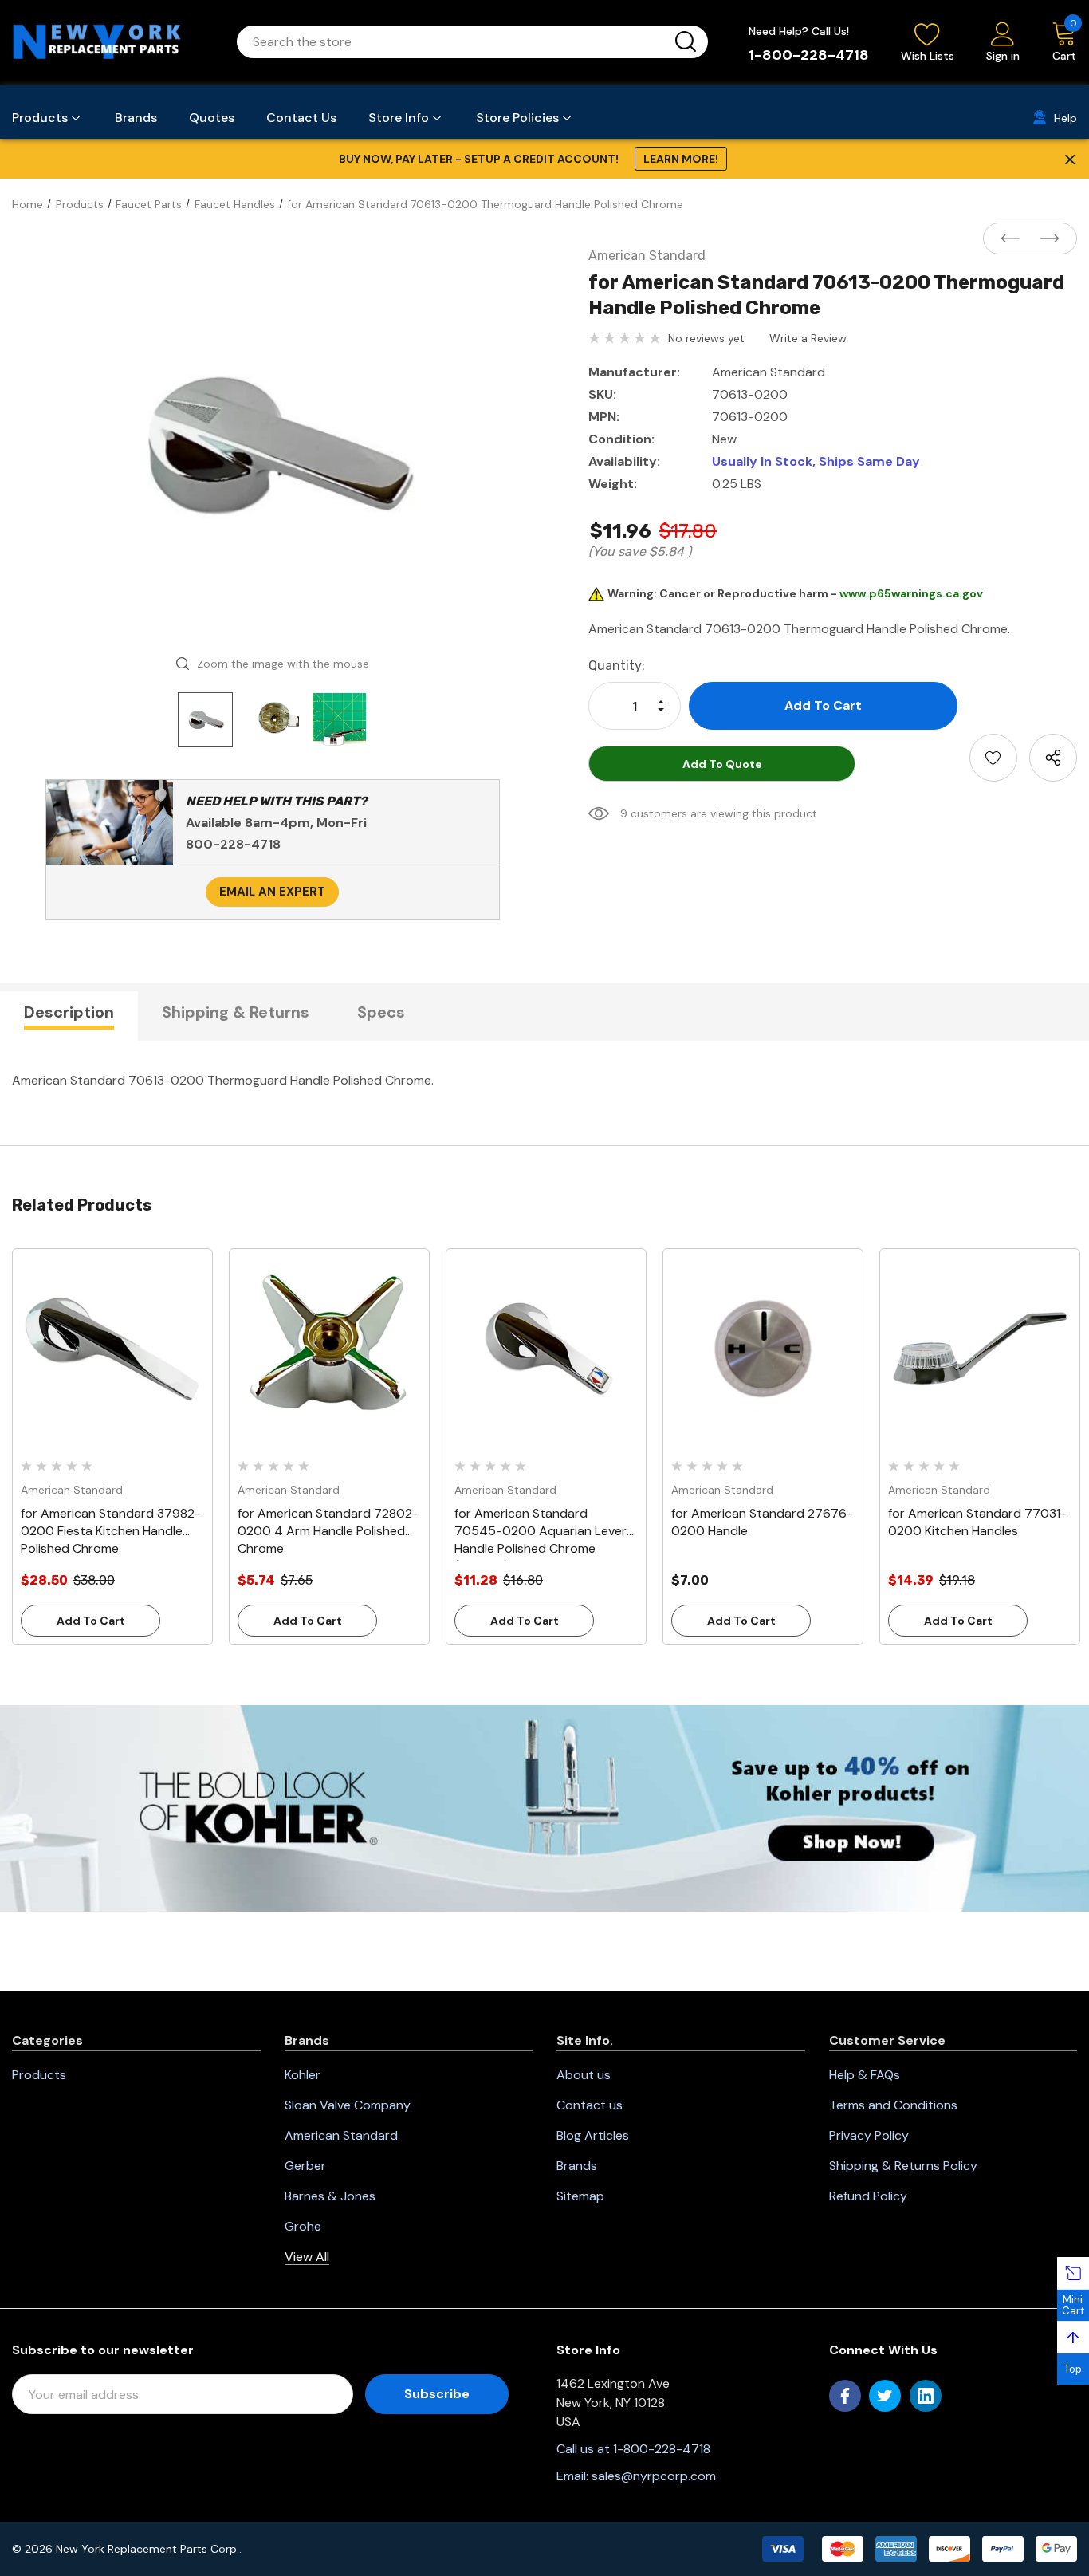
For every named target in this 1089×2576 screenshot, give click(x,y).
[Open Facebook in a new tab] (845, 2396)
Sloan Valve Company (348, 2105)
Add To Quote (722, 764)
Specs (381, 1012)
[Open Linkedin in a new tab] (926, 2396)
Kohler (303, 2075)
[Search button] (686, 42)
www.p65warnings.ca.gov (911, 593)
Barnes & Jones (330, 2196)
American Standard (341, 2135)
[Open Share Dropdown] (1053, 758)
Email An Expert (272, 892)
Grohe (303, 2226)
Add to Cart (91, 1621)
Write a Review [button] (808, 338)
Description (69, 1012)
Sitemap (580, 2196)
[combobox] (453, 42)
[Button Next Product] (1045, 239)
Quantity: (617, 666)
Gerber (305, 2166)
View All (307, 2257)
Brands (577, 2166)
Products (39, 2075)
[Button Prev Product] (1015, 239)
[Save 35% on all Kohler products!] (544, 1807)
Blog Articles (593, 2135)
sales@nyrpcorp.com (654, 2476)
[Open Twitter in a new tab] (885, 2396)
